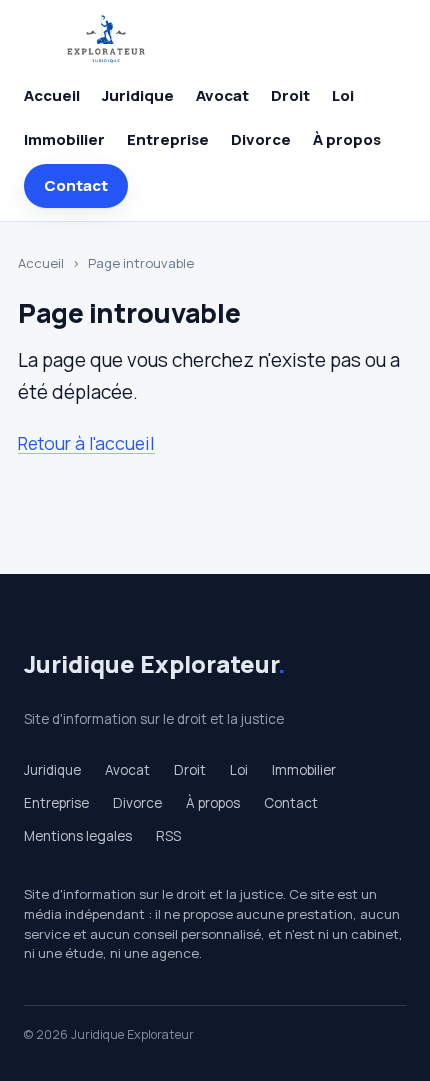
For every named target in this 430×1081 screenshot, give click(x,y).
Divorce (261, 139)
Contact (76, 185)
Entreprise (168, 139)
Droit (290, 95)
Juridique (138, 95)
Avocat (222, 95)
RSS (168, 836)
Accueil (52, 95)
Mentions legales (78, 836)
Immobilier (64, 139)
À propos (347, 139)
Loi (343, 95)
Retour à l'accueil (86, 443)
